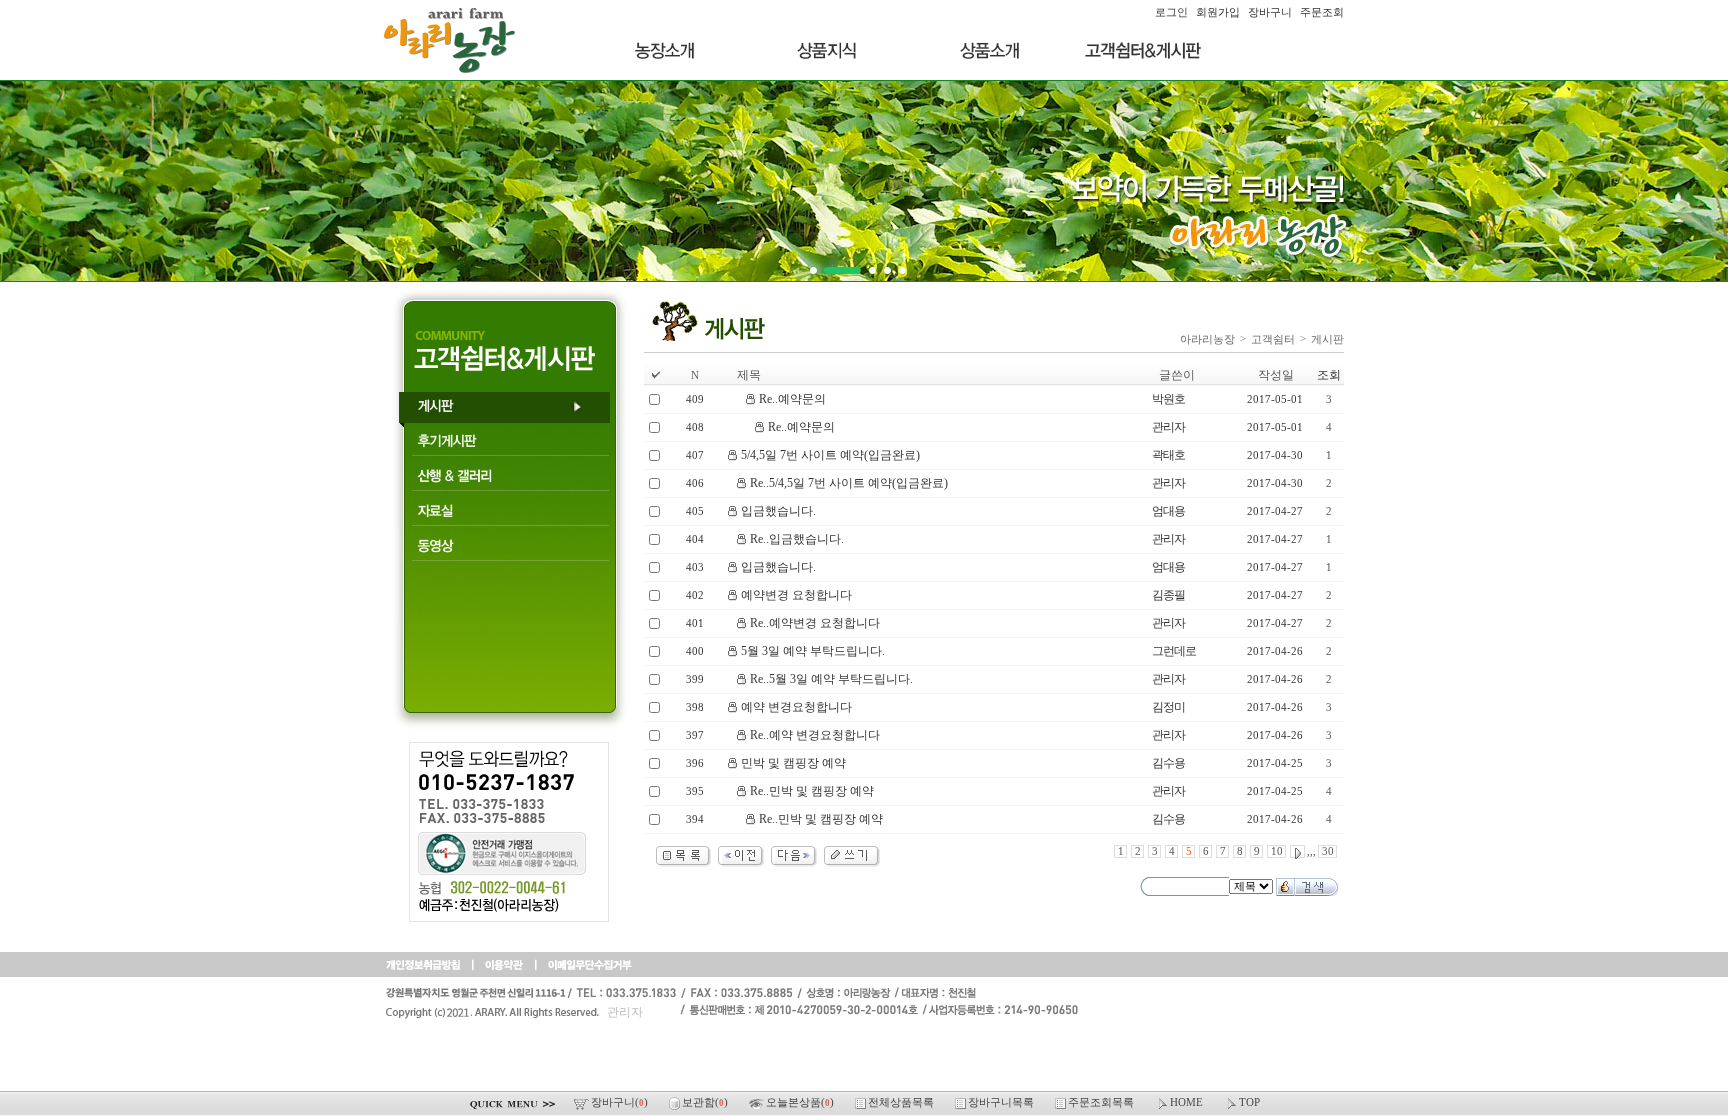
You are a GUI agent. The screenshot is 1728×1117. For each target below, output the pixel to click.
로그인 (1171, 12)
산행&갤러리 (509, 479)
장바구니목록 (1002, 1102)
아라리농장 (1207, 339)
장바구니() (621, 1102)
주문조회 (1322, 12)
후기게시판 (509, 444)
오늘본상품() (801, 1102)
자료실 (509, 514)
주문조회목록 (1102, 1102)
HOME (1188, 1102)
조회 (1329, 375)
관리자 (625, 1012)
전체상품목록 (902, 1102)
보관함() (706, 1102)
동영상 (509, 549)
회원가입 (1218, 12)
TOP (1249, 1102)
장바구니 (1270, 12)
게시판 (509, 409)
